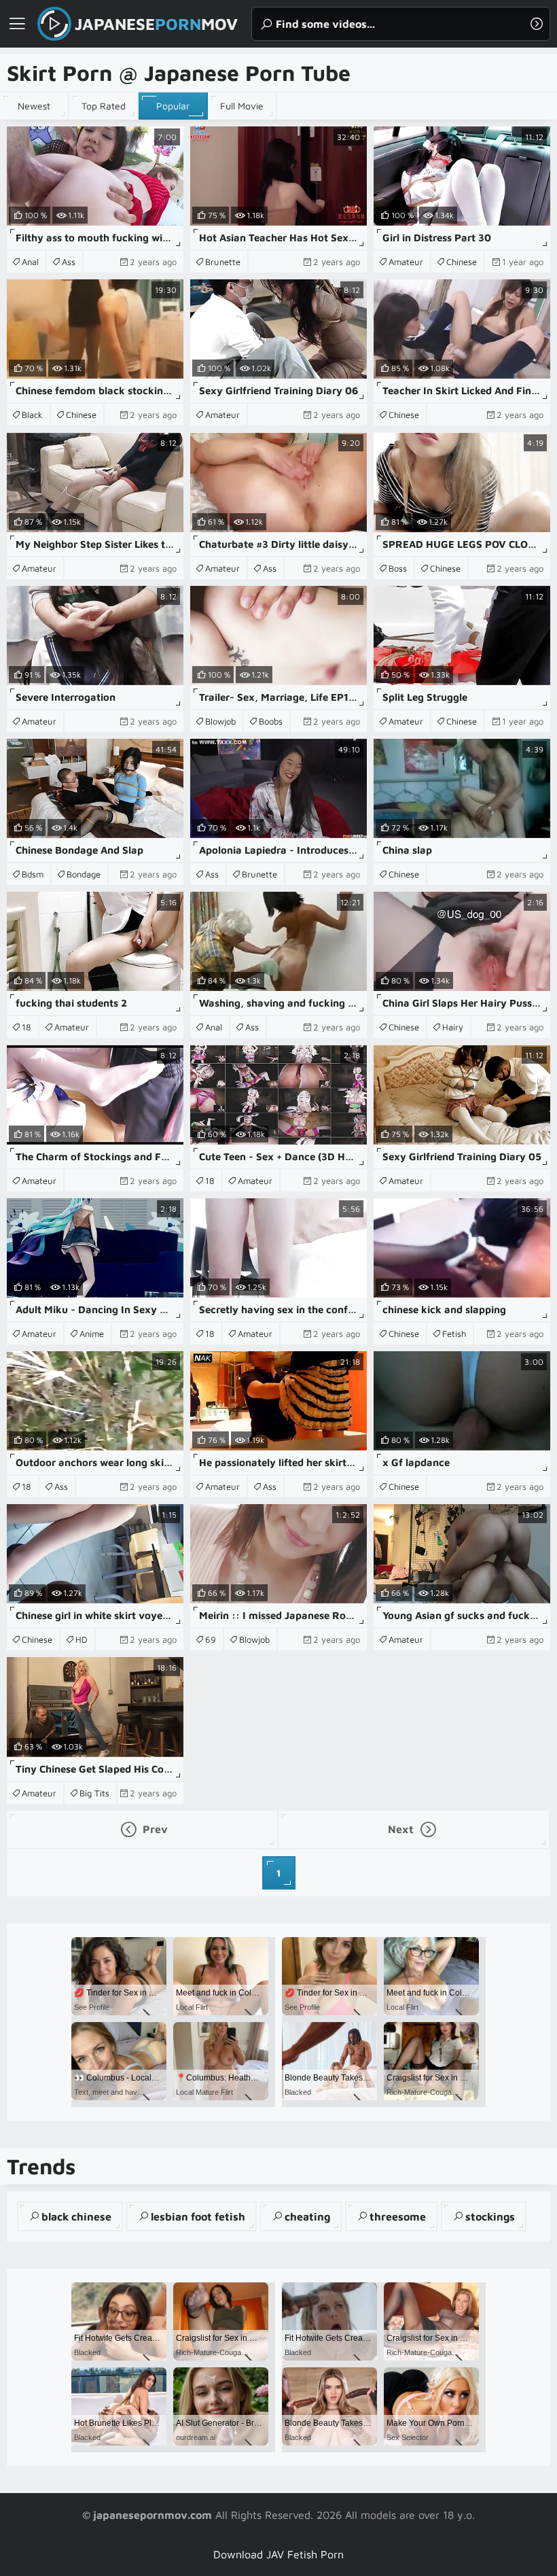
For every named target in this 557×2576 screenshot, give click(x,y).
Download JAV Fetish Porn (278, 2554)
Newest (34, 106)
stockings (490, 2216)
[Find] (537, 24)
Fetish (454, 1334)
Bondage (84, 874)
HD (82, 1639)
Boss (398, 568)
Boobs (271, 721)
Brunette (223, 262)
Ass (69, 262)
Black (32, 415)
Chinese (462, 262)
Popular (173, 106)
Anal (30, 262)
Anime (92, 1334)
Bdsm (33, 874)
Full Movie (242, 106)
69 (211, 1639)
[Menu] (17, 24)
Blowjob (220, 721)
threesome (398, 2216)
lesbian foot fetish (198, 2216)
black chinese (76, 2216)
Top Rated (104, 106)
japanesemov (156, 24)
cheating (307, 2216)
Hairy (453, 1027)
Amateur (406, 262)
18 (26, 1027)
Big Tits (94, 1793)
